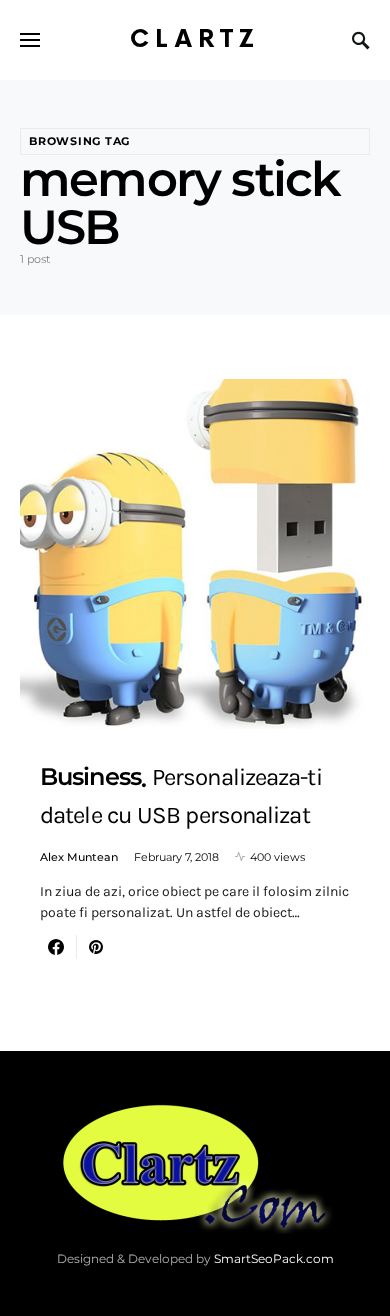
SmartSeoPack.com (274, 1258)
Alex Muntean (79, 857)
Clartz (195, 39)
